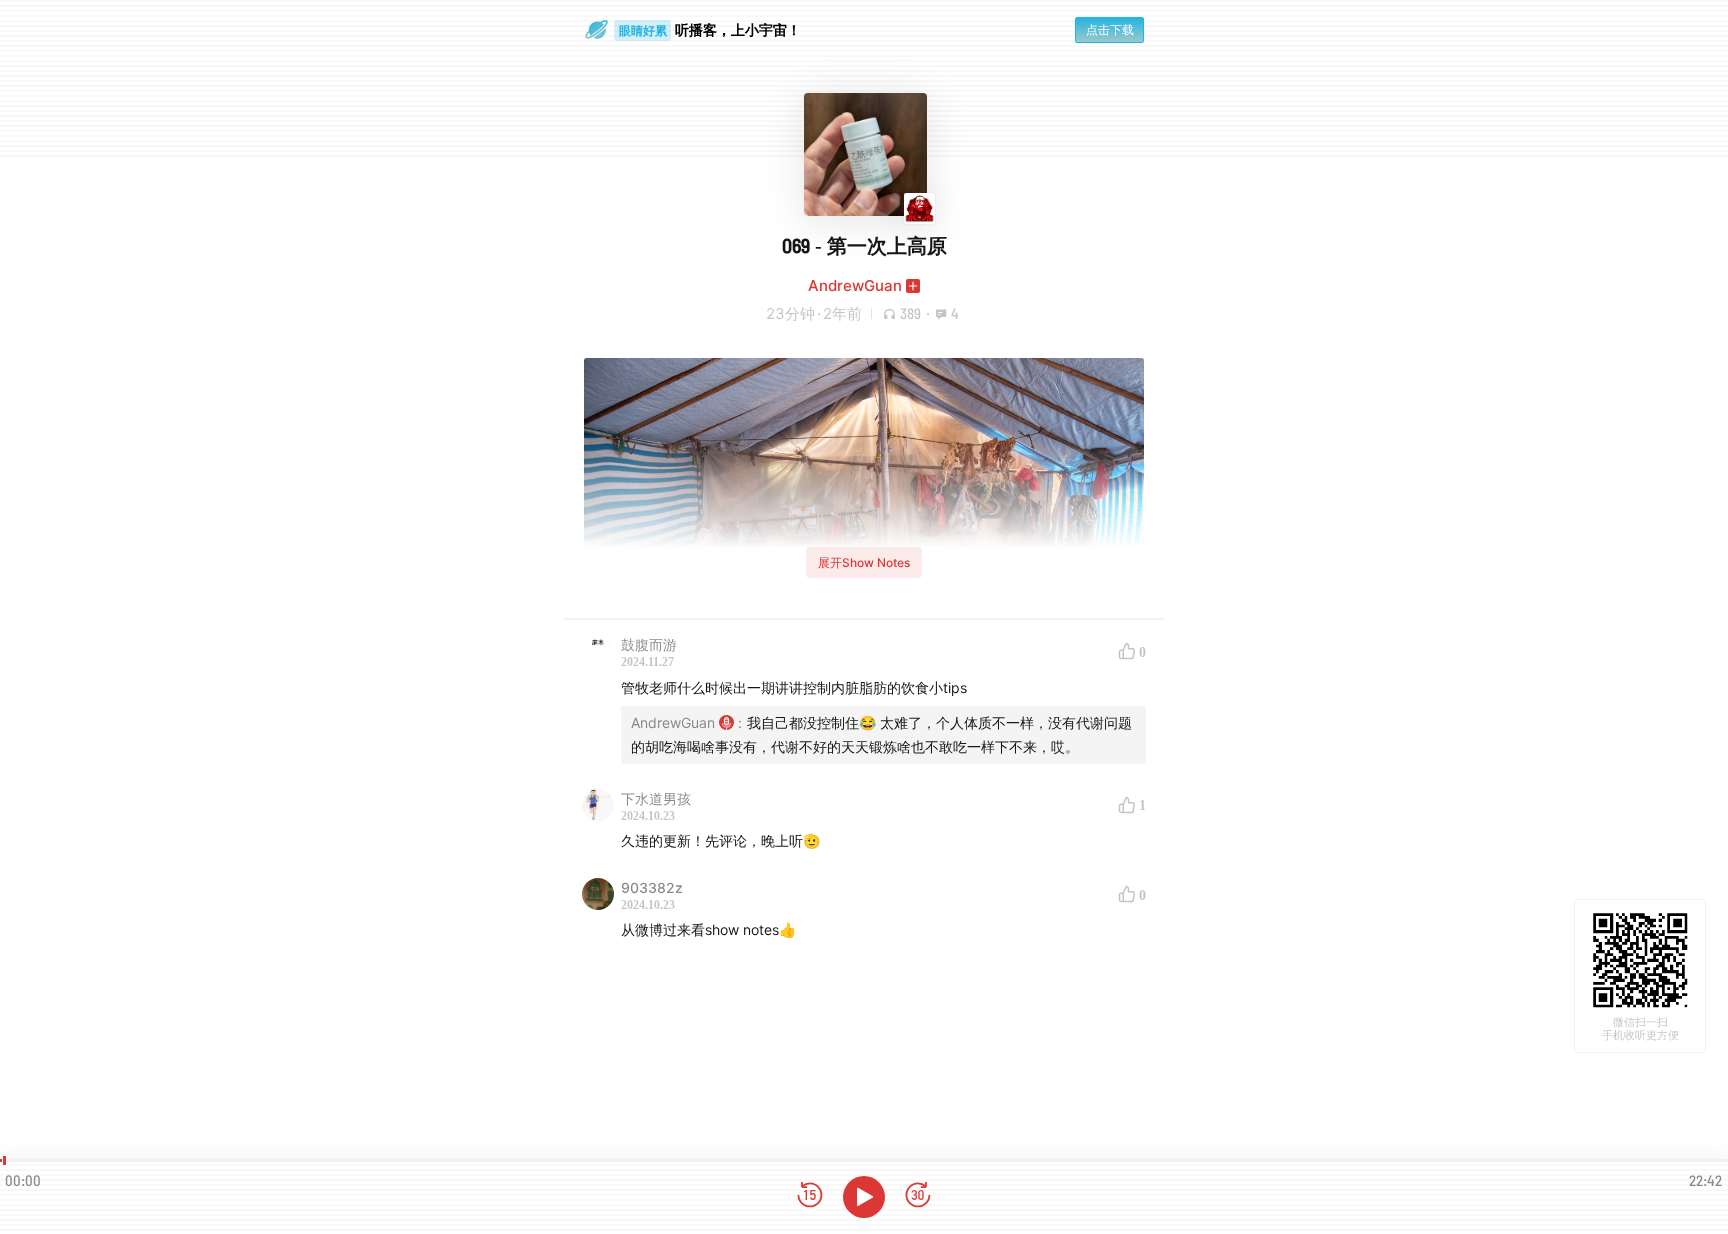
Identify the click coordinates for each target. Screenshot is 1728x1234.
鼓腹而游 (649, 644)
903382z (652, 887)
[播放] (864, 1197)
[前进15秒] (918, 1196)
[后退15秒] (810, 1196)
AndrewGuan (855, 285)
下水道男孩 (656, 798)
